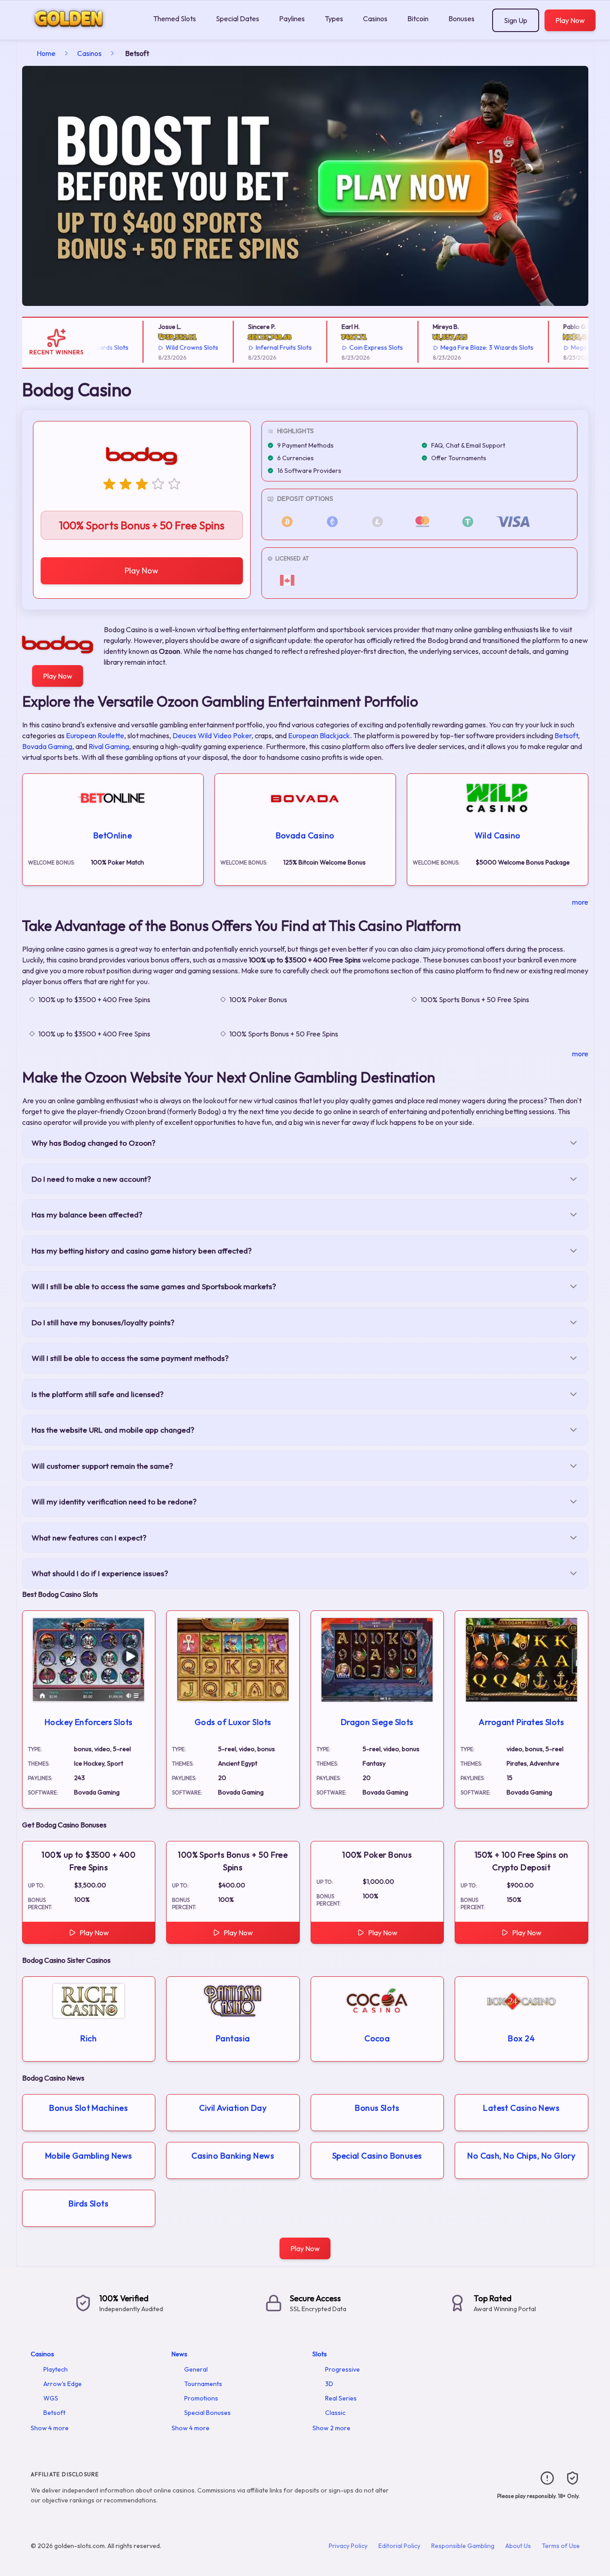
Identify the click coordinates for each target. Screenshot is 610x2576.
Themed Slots (175, 18)
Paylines (292, 18)
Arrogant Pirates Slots (521, 1722)
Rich (88, 2038)
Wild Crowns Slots (168, 347)
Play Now (570, 20)
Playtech (56, 2369)
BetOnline (113, 835)
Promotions (201, 2398)
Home (46, 53)
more (580, 902)
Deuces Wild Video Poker (212, 735)
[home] (75, 33)
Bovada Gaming (47, 746)
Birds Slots (88, 2204)
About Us (518, 2546)
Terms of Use (561, 2546)
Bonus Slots (377, 2108)
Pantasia (233, 2038)
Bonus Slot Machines (88, 2108)
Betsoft (566, 735)
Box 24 (521, 2038)
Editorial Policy (399, 2546)
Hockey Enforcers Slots (89, 1722)
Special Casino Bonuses (377, 2156)
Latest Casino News (521, 2108)
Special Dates (237, 18)
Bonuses (461, 18)
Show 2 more (331, 2428)
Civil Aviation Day (233, 2108)
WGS (51, 2398)
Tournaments (203, 2384)
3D (329, 2384)
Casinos (375, 18)
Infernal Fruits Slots (260, 347)
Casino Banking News (233, 2156)
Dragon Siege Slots (377, 1722)
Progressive (342, 2369)
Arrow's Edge (63, 2384)
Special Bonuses (207, 2413)
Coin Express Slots (352, 347)
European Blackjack (319, 735)
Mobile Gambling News (89, 2156)
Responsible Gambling (463, 2546)
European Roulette (95, 735)
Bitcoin (418, 18)
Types (334, 18)
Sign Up (516, 20)
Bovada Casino (305, 835)
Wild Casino (498, 835)
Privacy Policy (348, 2546)
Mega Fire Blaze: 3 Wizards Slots (463, 347)
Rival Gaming (109, 746)
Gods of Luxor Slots (233, 1722)
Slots (320, 2354)
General (196, 2369)
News (179, 2354)
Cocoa (377, 2038)
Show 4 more (50, 2428)
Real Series (341, 2398)
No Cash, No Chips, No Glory (521, 2156)
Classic (335, 2413)
